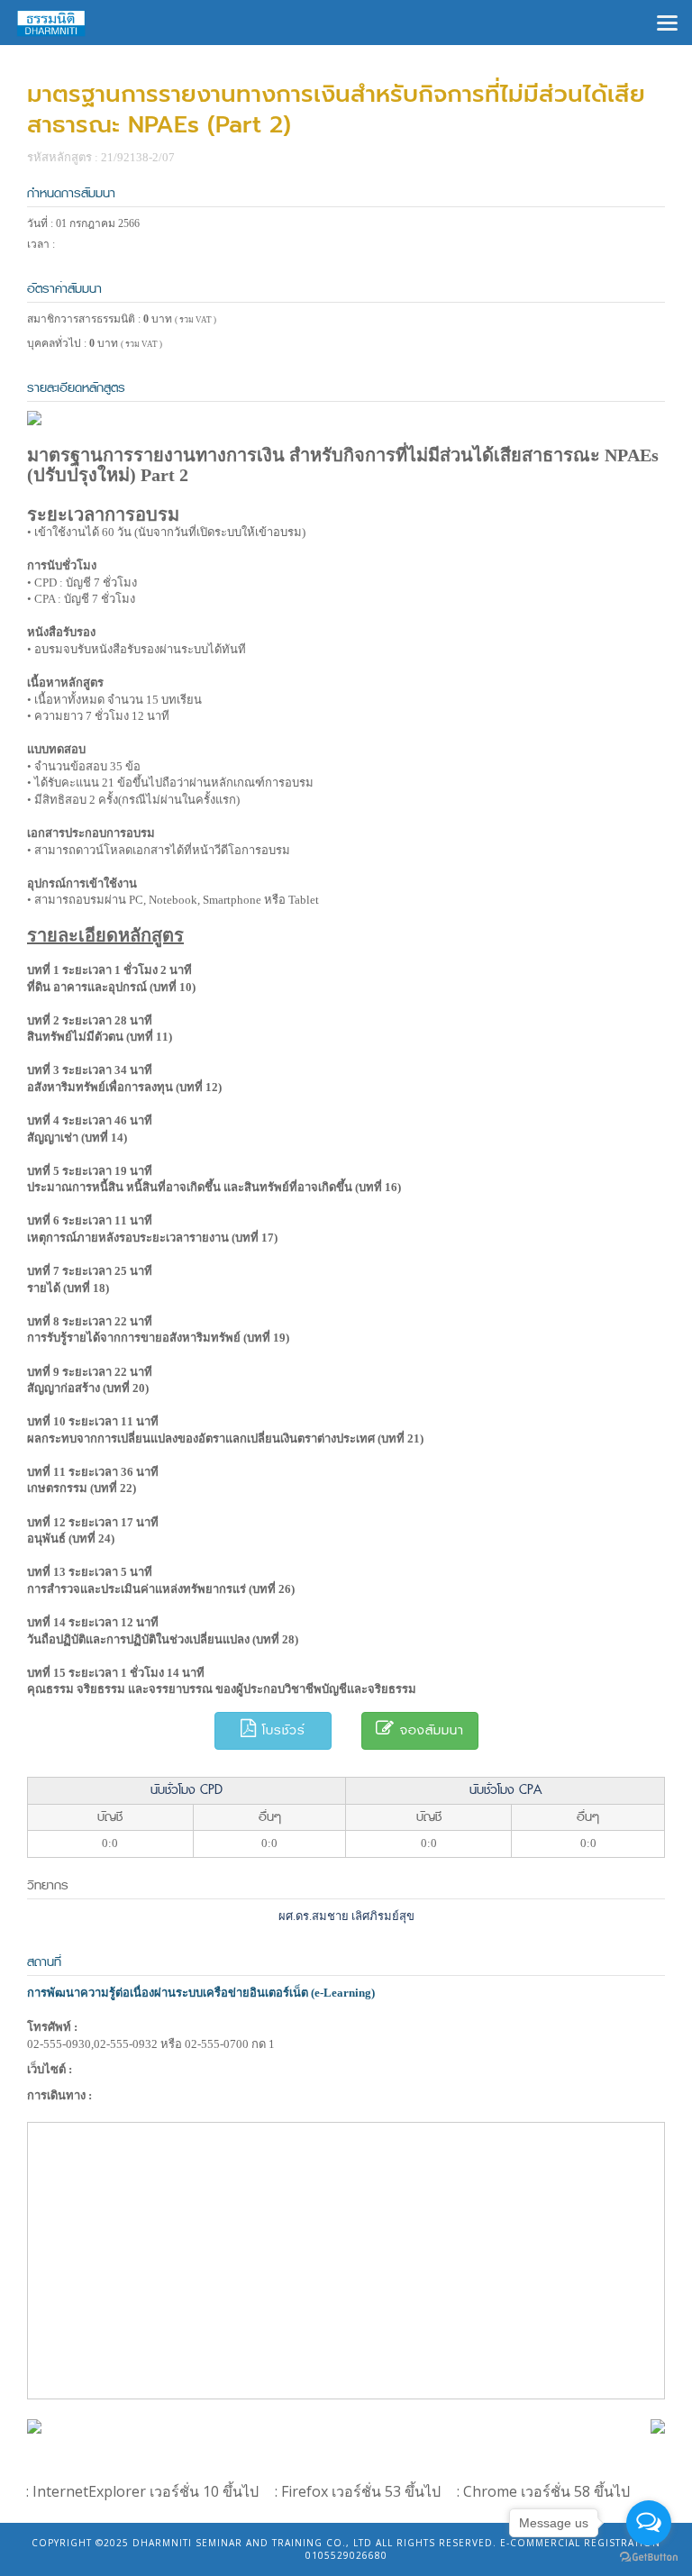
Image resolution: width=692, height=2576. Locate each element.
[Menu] (667, 21)
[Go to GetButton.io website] (649, 2558)
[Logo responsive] (51, 23)
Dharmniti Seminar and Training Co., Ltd (252, 2543)
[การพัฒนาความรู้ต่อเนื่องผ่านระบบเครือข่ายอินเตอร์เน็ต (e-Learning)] (34, 2425)
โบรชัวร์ (281, 1730)
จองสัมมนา (429, 1730)
